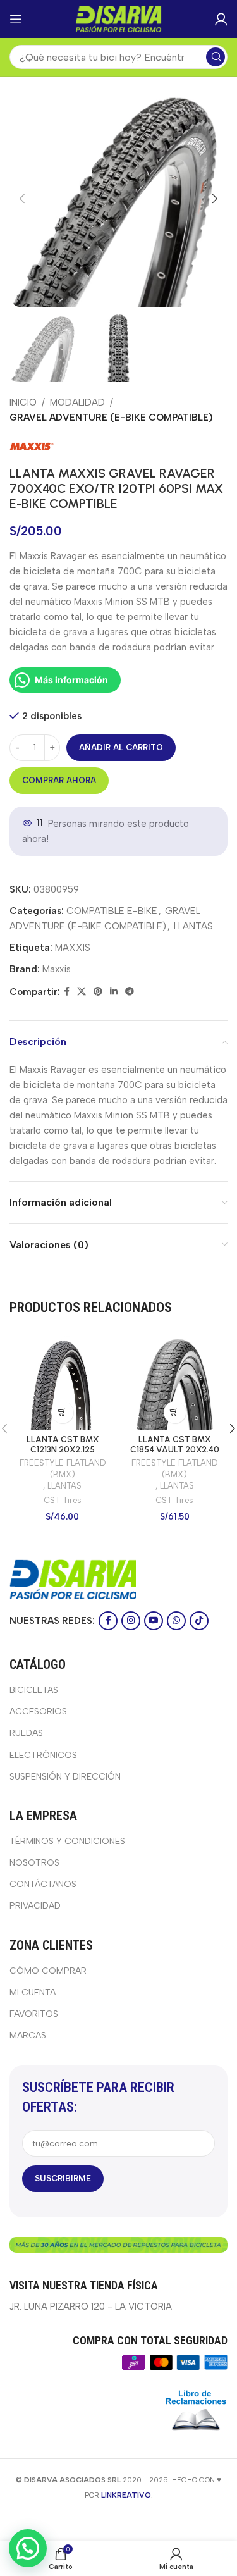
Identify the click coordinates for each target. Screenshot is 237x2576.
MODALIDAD (77, 402)
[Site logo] (119, 18)
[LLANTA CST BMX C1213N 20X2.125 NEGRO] (63, 1383)
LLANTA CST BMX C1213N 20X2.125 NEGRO (63, 1449)
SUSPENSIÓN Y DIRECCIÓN (65, 1777)
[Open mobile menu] (16, 19)
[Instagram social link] (131, 1621)
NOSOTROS (34, 1863)
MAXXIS (73, 948)
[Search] (216, 57)
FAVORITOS (34, 2014)
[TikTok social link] (199, 1621)
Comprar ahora (59, 780)
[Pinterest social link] (98, 992)
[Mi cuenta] (221, 19)
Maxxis (57, 969)
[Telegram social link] (130, 992)
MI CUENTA (33, 1992)
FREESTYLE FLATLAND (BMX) (63, 1469)
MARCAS (28, 2035)
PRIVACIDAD (35, 1906)
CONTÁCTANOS (43, 1884)
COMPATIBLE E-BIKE (112, 911)
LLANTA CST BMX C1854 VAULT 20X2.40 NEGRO (175, 1449)
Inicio (23, 402)
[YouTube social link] (154, 1621)
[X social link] (82, 992)
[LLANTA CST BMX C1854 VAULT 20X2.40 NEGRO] (175, 1383)
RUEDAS (26, 1733)
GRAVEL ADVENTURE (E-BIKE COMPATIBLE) (111, 418)
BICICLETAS (34, 1690)
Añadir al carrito (121, 747)
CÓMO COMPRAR (48, 1971)
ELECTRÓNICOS (43, 1755)
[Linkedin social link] (114, 992)
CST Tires (63, 1500)
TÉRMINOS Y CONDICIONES (67, 1841)
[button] (22, 199)
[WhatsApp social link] (176, 1621)
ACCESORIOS (38, 1712)
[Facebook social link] (67, 992)
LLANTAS (193, 926)
